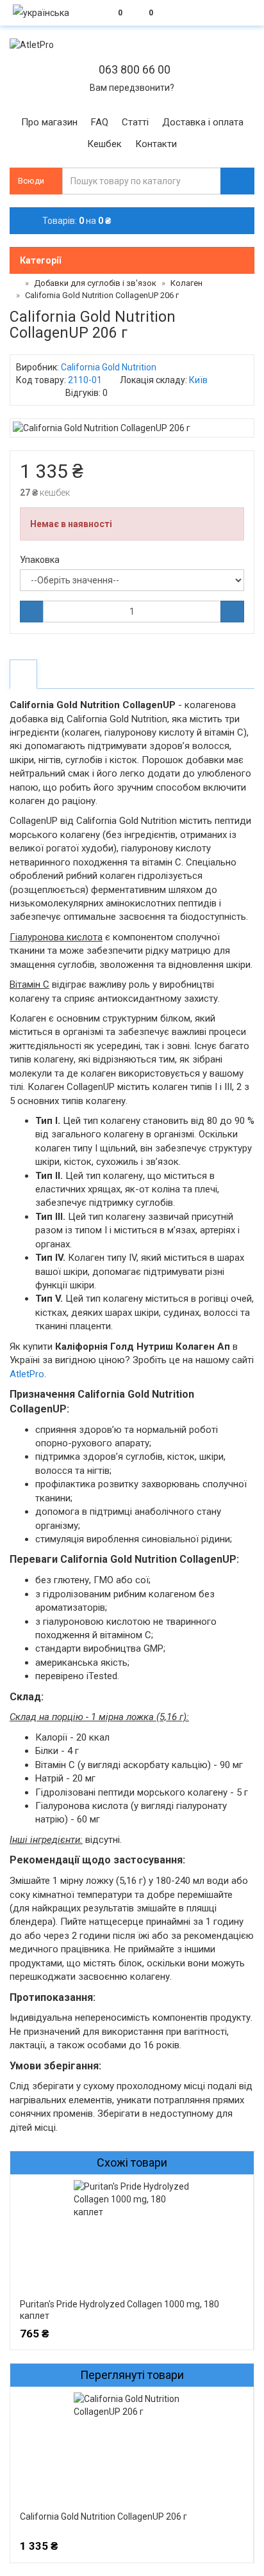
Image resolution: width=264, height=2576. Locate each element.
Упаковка (40, 560)
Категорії (40, 260)
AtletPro (27, 1374)
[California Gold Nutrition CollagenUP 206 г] (132, 428)
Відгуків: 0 (87, 393)
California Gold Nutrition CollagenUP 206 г (103, 2517)
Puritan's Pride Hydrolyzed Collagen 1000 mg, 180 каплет (120, 2310)
